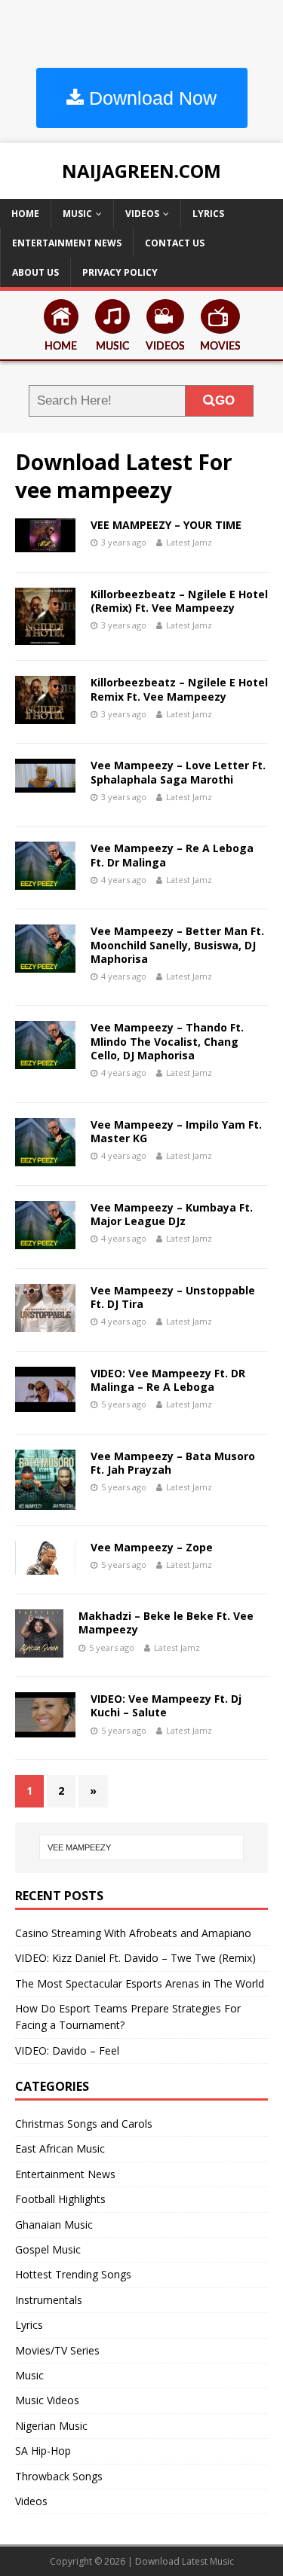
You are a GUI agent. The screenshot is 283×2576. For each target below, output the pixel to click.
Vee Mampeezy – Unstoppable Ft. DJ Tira (173, 1297)
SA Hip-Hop (43, 2451)
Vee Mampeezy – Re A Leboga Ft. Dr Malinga (172, 855)
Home (25, 214)
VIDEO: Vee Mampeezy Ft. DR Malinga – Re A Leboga (168, 1380)
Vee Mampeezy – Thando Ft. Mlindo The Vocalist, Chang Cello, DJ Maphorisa (167, 1041)
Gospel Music (48, 2249)
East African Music (60, 2148)
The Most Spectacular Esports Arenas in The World (140, 1983)
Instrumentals (49, 2300)
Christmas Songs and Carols (84, 2124)
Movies (220, 347)
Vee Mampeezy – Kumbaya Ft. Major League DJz (172, 1214)
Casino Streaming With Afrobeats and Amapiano (133, 1933)
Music (77, 214)
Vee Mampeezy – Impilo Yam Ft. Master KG (176, 1131)
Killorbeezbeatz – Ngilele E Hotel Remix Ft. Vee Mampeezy (179, 689)
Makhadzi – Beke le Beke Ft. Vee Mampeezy (166, 1623)
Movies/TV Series (57, 2350)
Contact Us (175, 243)
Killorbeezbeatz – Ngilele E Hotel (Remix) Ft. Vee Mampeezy (179, 601)
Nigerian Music (51, 2426)
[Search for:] (142, 1847)
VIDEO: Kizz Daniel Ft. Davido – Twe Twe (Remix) (135, 1958)
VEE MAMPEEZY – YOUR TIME (166, 525)
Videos (142, 214)
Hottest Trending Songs (73, 2274)
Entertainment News (67, 243)
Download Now (150, 98)
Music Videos (47, 2400)
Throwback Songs (59, 2476)
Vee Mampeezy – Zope (152, 1547)
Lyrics (208, 214)
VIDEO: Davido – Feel (67, 2050)
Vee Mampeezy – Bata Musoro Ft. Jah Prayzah (173, 1463)
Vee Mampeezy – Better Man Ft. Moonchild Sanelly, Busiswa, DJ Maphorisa (177, 944)
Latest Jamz (189, 542)
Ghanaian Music (54, 2225)
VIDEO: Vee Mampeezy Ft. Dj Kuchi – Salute (166, 1705)
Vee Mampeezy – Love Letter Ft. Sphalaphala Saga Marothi (178, 772)
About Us (35, 272)
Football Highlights (60, 2199)
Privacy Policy (120, 272)
